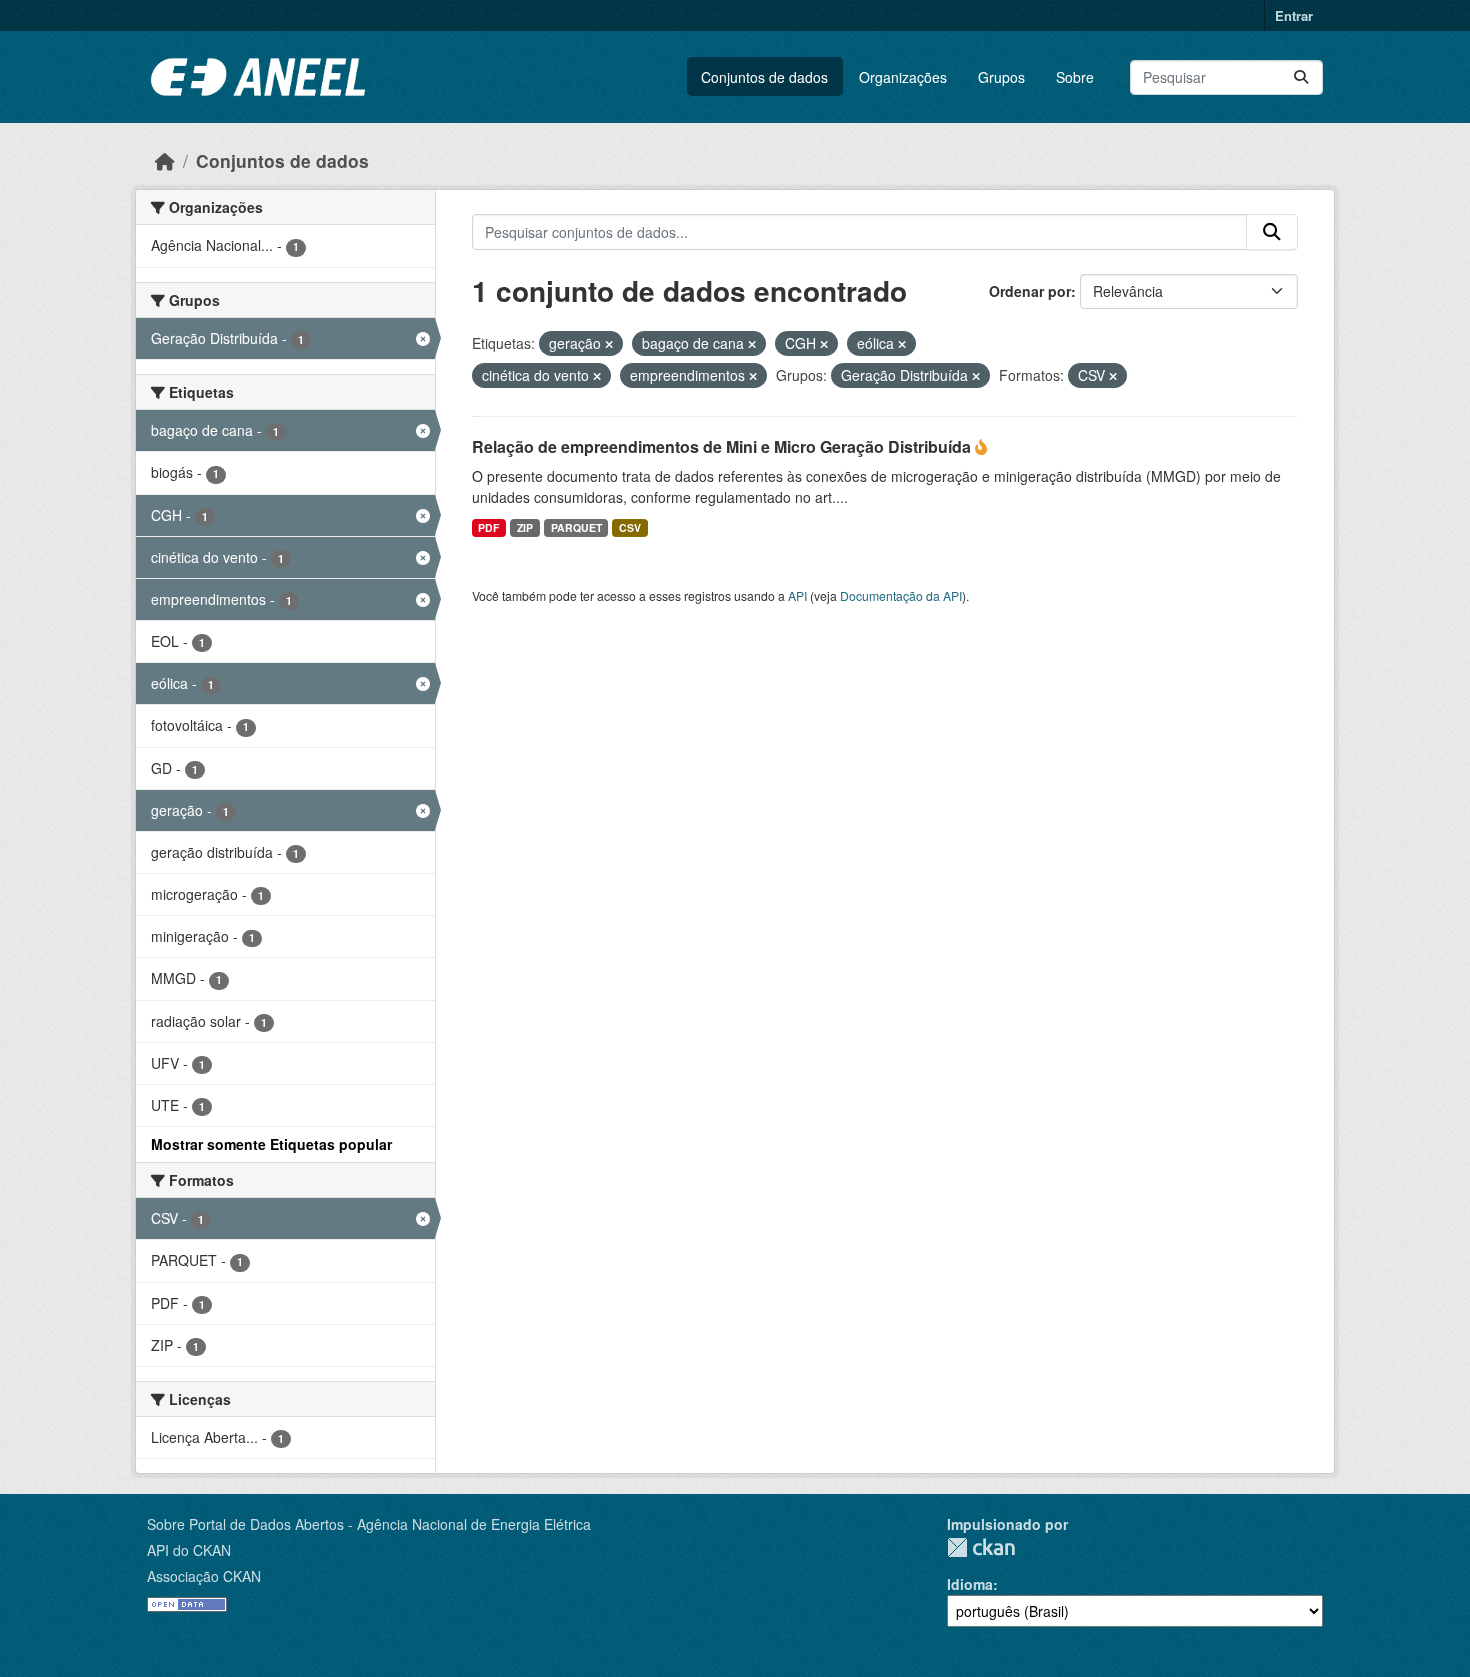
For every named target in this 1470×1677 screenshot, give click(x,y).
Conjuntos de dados (764, 77)
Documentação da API (901, 595)
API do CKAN (189, 1550)
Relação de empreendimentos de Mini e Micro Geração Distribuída (723, 446)
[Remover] (609, 344)
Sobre (1075, 77)
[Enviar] (1301, 77)
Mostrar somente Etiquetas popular (271, 1144)
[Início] (165, 160)
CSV (630, 527)
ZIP (525, 527)
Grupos (1001, 77)
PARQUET (576, 527)
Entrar (1294, 15)
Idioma (970, 1584)
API (797, 595)
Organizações (903, 77)
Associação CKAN (204, 1576)
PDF (488, 527)
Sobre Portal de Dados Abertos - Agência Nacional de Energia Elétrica (369, 1524)
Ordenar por (1030, 291)
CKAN (981, 1547)
